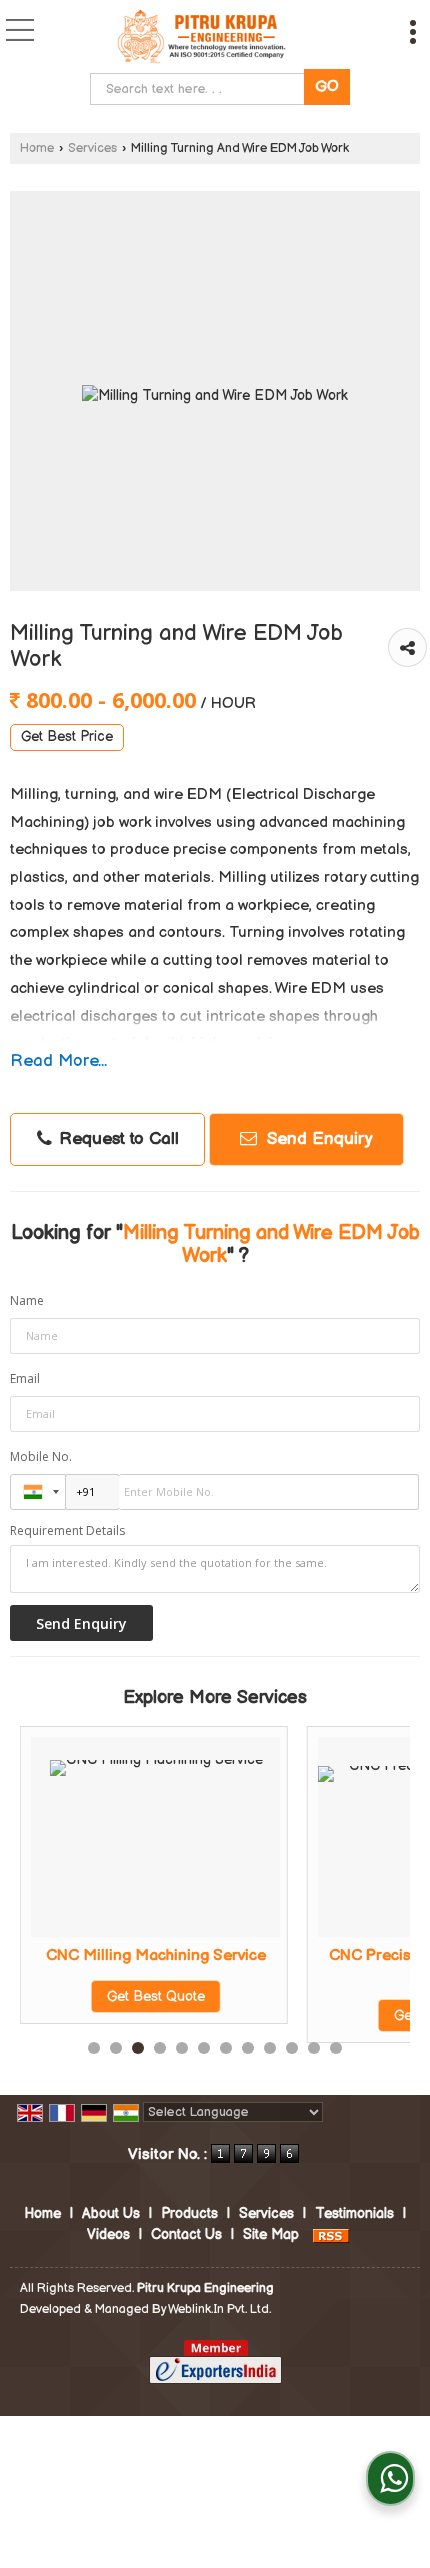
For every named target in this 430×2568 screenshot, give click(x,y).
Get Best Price (67, 737)
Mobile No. (41, 1456)
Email (25, 1378)
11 (314, 2048)
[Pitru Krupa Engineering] (202, 38)
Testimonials (354, 2213)
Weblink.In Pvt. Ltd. (219, 2309)
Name (27, 1300)
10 (292, 2048)
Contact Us (186, 2234)
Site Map (271, 2234)
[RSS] (331, 2234)
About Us (111, 2213)
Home (37, 148)
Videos (108, 2234)
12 (336, 2048)
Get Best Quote (93, 1996)
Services (92, 148)
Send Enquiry (317, 1139)
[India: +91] (38, 1492)
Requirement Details (67, 1531)
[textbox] (201, 89)
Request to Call (116, 1139)
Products (189, 2213)
